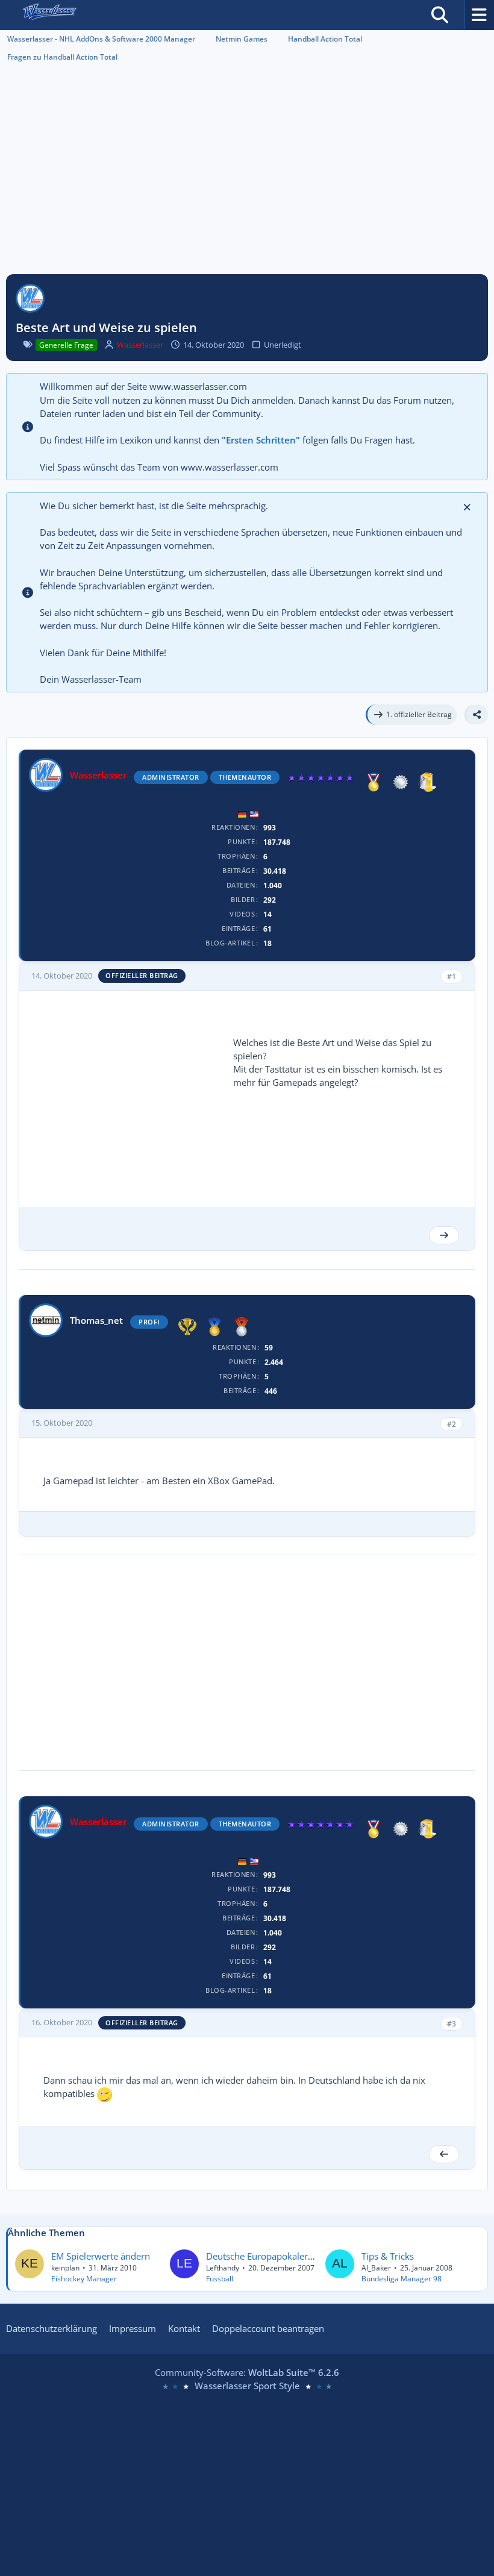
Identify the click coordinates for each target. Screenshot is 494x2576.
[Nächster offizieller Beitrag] (444, 1235)
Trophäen (236, 856)
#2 (452, 1424)
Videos (242, 914)
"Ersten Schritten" (261, 440)
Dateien (241, 885)
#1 (452, 976)
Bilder (243, 899)
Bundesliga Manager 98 (402, 2279)
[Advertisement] (247, 175)
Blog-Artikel (230, 943)
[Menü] (479, 15)
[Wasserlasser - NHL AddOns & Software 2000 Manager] (49, 15)
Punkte (241, 841)
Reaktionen (233, 827)
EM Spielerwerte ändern (101, 2256)
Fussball (220, 2279)
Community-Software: (247, 2372)
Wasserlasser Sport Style (247, 2386)
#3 (452, 2024)
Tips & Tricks (388, 2256)
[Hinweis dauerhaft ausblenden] (468, 506)
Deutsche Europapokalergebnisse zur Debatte (300, 2256)
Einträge (238, 928)
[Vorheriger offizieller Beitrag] (444, 2154)
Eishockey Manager (84, 2279)
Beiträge (239, 870)
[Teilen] (476, 715)
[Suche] (440, 15)
